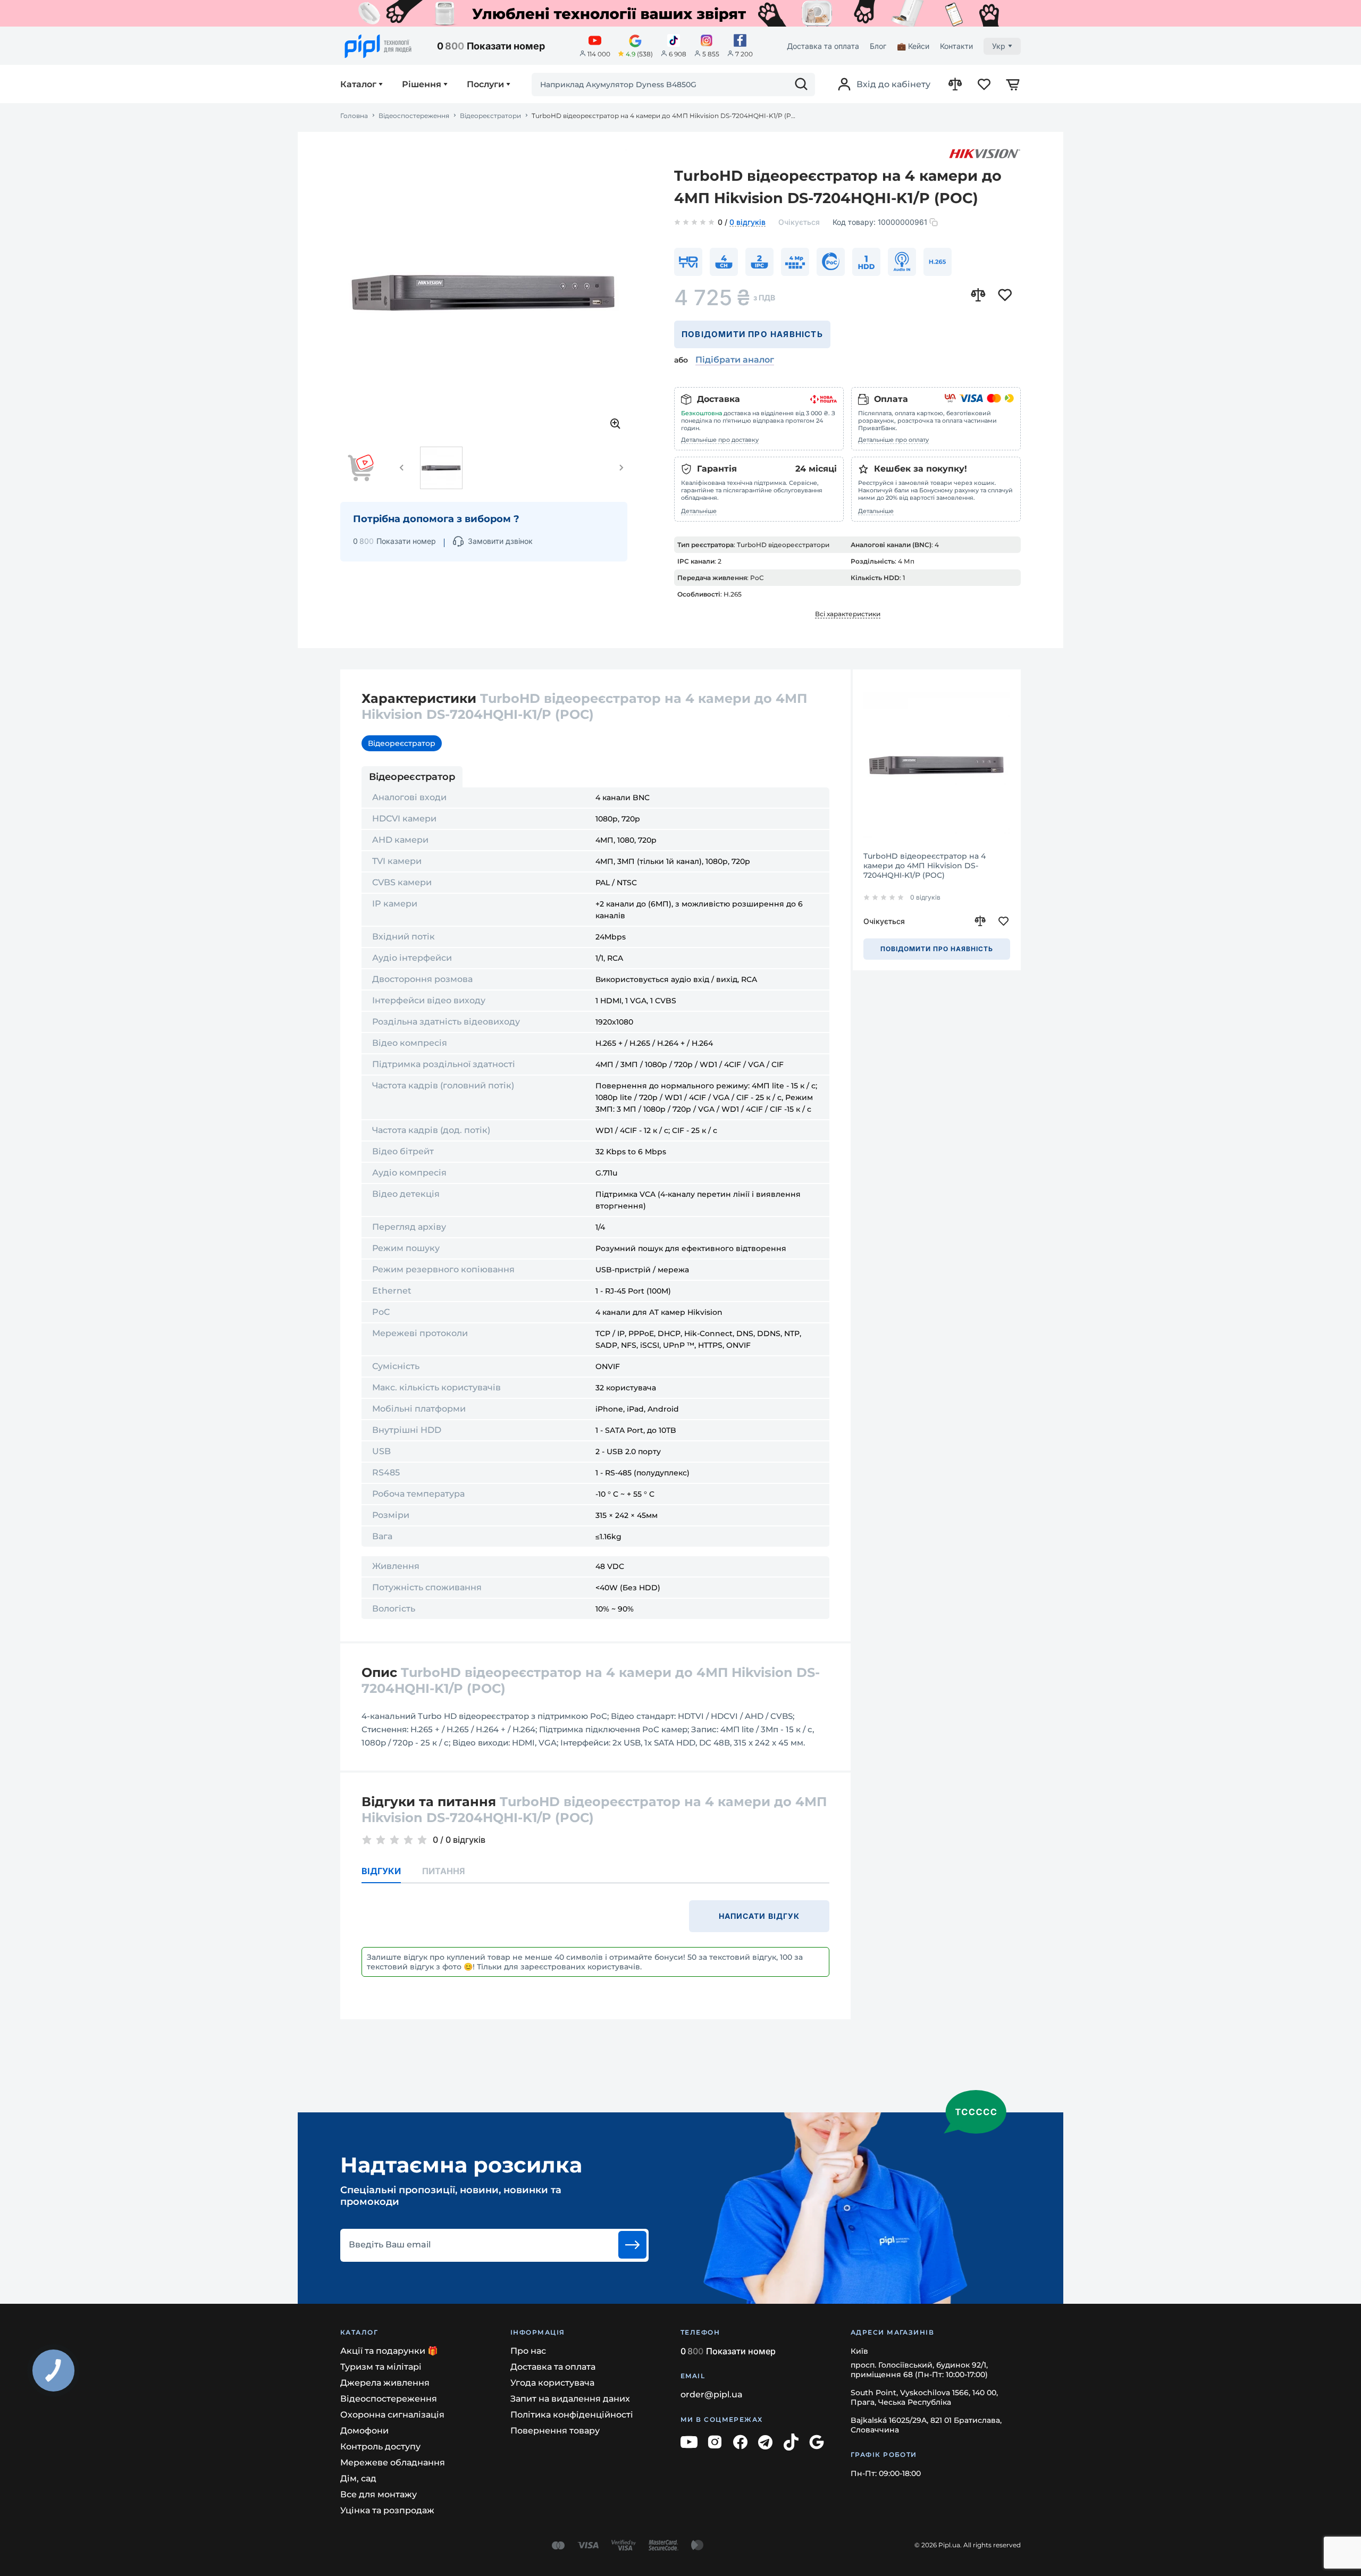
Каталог (358, 85)
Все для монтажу (379, 2494)
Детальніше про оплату (893, 440)
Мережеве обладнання (393, 2462)
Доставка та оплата (823, 46)
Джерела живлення (385, 2383)
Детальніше (699, 511)
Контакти (956, 46)
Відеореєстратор (402, 743)
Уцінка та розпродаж (387, 2510)
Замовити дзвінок (500, 541)
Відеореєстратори (490, 116)
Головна (354, 116)
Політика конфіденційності (572, 2415)
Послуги (485, 85)
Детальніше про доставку (720, 440)
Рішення (422, 85)
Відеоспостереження (414, 116)
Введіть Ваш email (390, 2245)
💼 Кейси (913, 46)
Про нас (528, 2351)
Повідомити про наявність (752, 334)
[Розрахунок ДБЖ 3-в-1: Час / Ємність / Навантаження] (680, 13)
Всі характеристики (848, 614)
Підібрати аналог (735, 360)
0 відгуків (747, 223)
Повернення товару (555, 2431)
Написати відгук (759, 1916)
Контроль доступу (380, 2447)
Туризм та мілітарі (381, 2367)
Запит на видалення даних (570, 2399)
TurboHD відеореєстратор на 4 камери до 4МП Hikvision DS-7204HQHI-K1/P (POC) (925, 866)
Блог (878, 46)
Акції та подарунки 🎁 (389, 2351)
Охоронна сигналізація (392, 2415)
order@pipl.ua (712, 2394)
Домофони (364, 2431)
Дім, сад (358, 2478)
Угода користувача (552, 2383)
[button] (402, 468)
